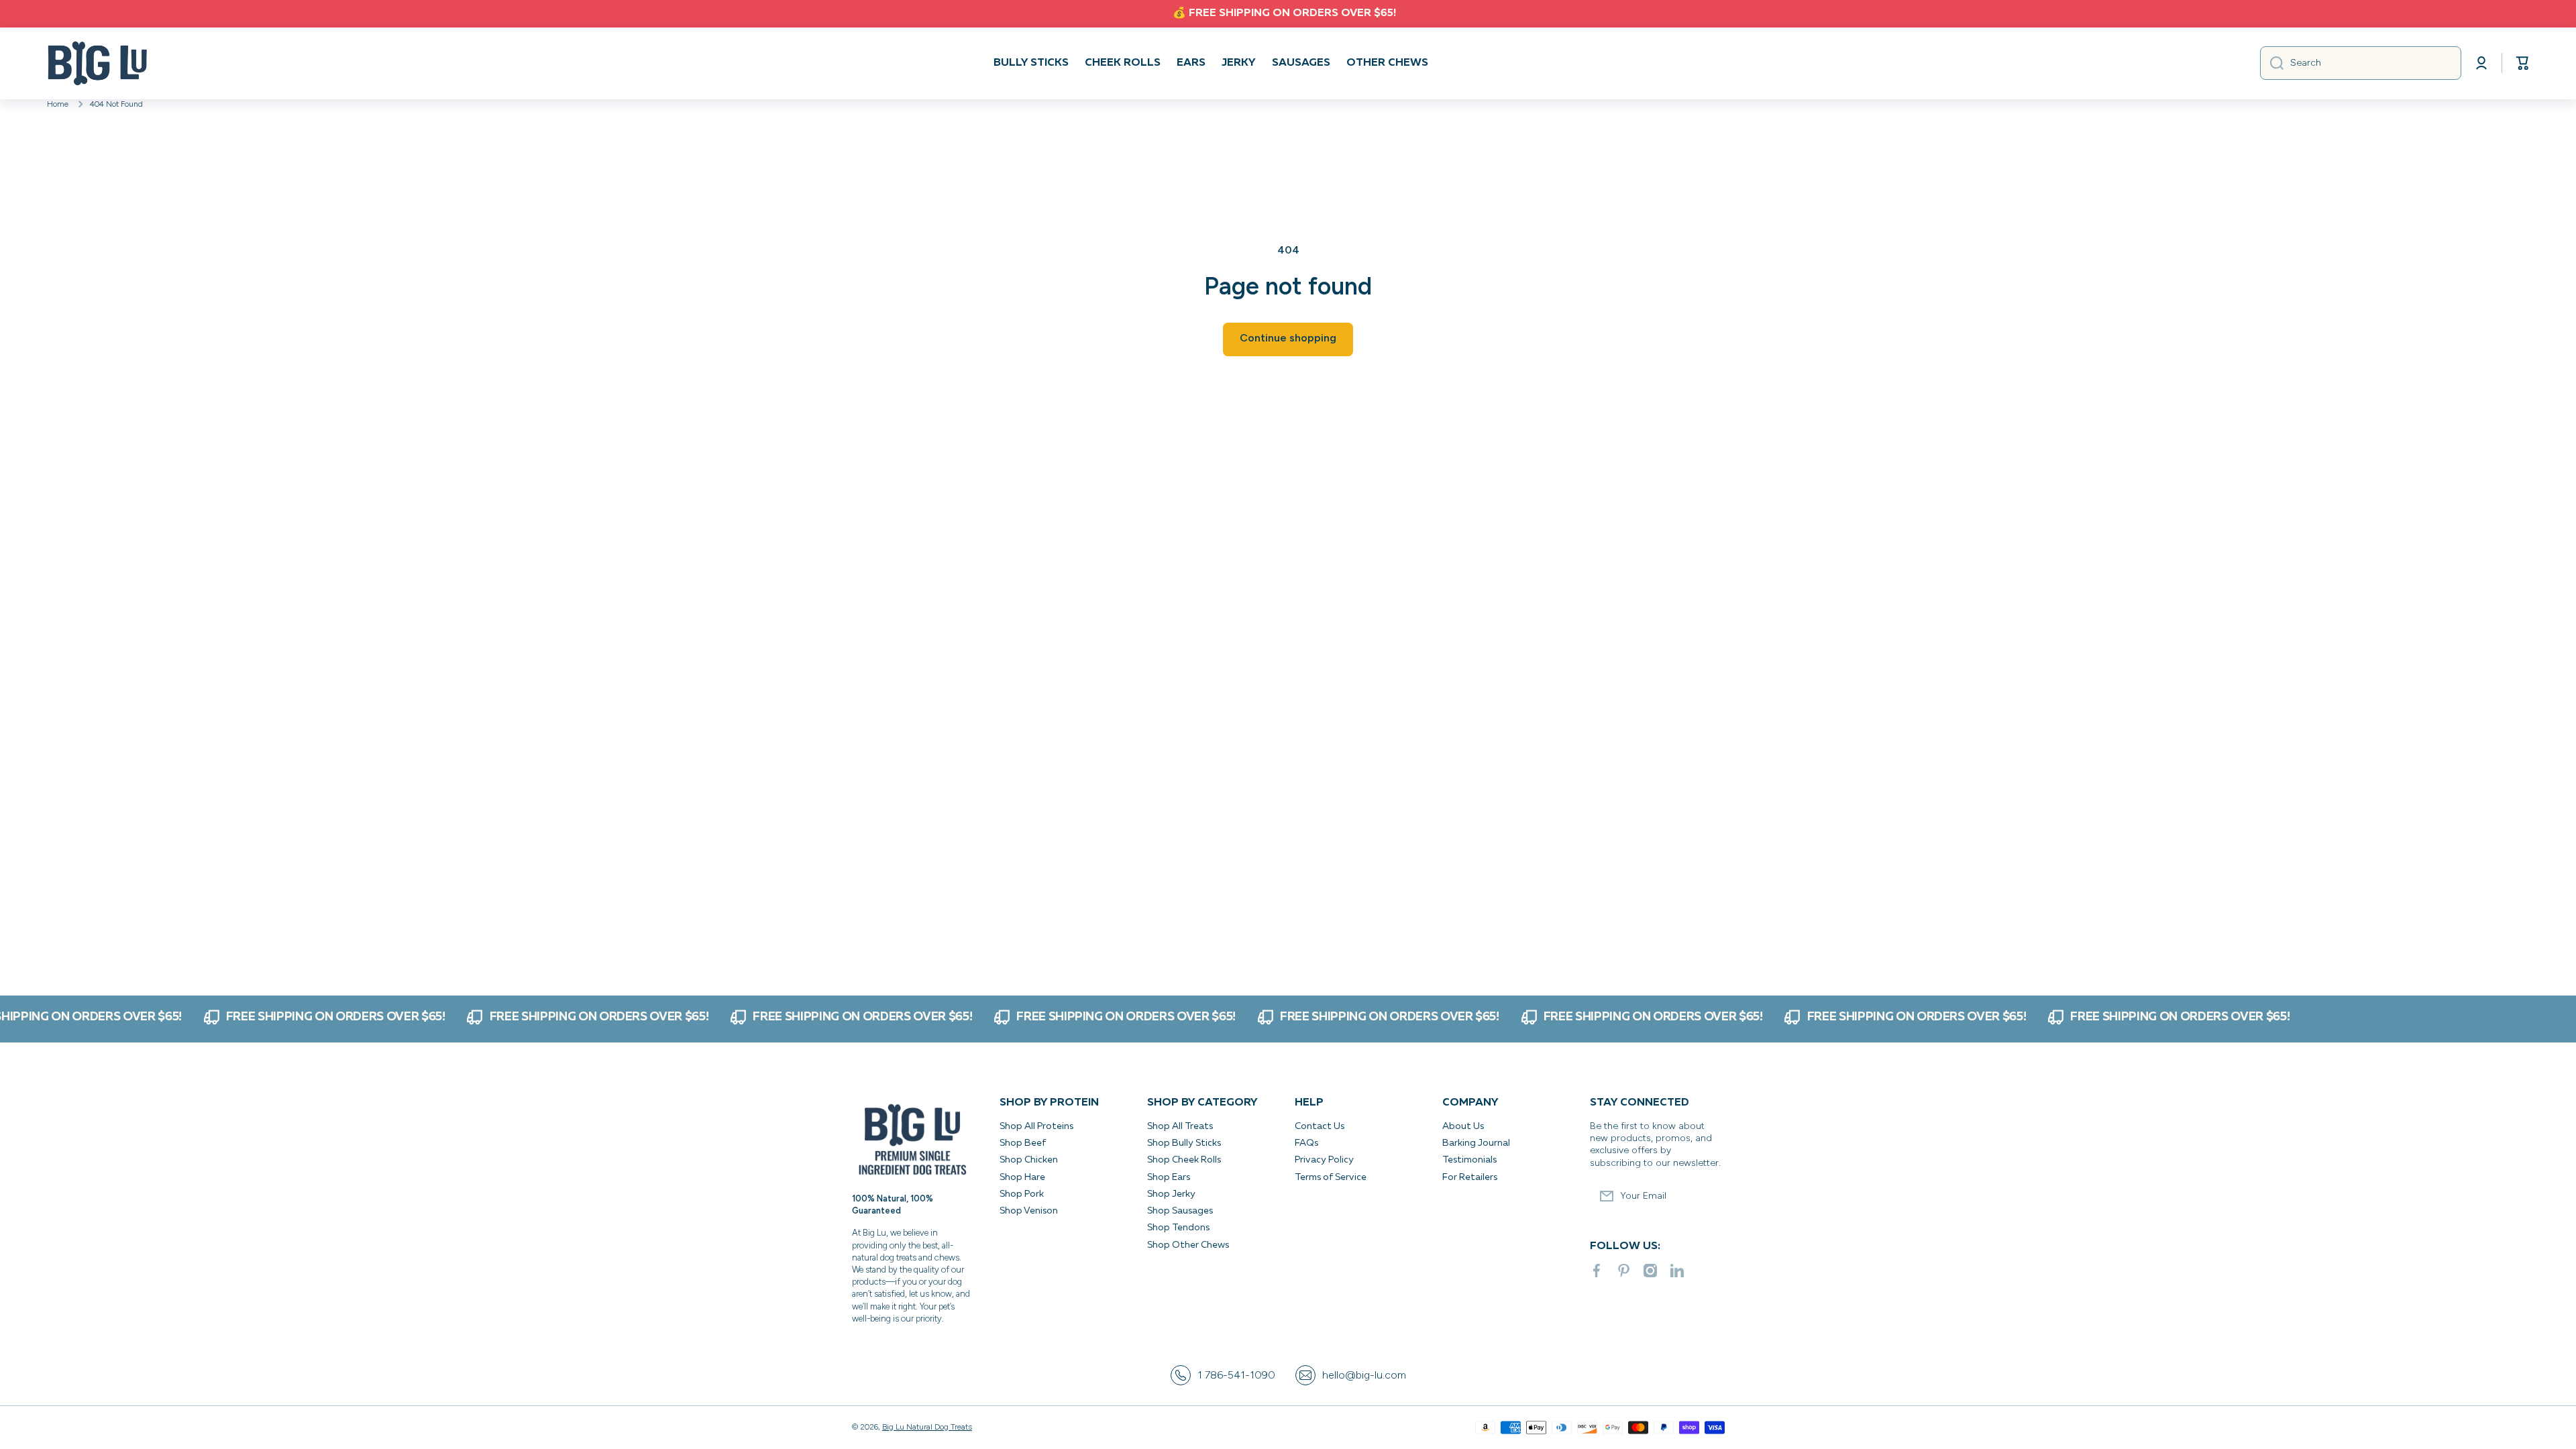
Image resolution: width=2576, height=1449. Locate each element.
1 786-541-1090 (1236, 1375)
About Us (1463, 1126)
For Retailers (1470, 1177)
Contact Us (1320, 1126)
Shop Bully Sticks (1184, 1143)
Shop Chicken (1029, 1160)
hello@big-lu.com (1364, 1375)
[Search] (2272, 63)
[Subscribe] (1707, 1196)
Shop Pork (1022, 1194)
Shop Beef (1023, 1143)
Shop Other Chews (1188, 1245)
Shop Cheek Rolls (1184, 1160)
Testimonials (1469, 1160)
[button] (2522, 63)
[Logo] (97, 63)
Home (58, 104)
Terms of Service (1331, 1177)
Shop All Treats (1180, 1126)
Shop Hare (1022, 1177)
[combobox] (2361, 63)
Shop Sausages (1180, 1211)
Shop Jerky (1171, 1194)
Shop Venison (1029, 1211)
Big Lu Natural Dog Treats (927, 1427)
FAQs (1306, 1143)
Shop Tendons (1178, 1228)
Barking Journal (1476, 1143)
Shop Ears (1169, 1177)
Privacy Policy (1325, 1160)
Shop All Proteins (1036, 1126)
